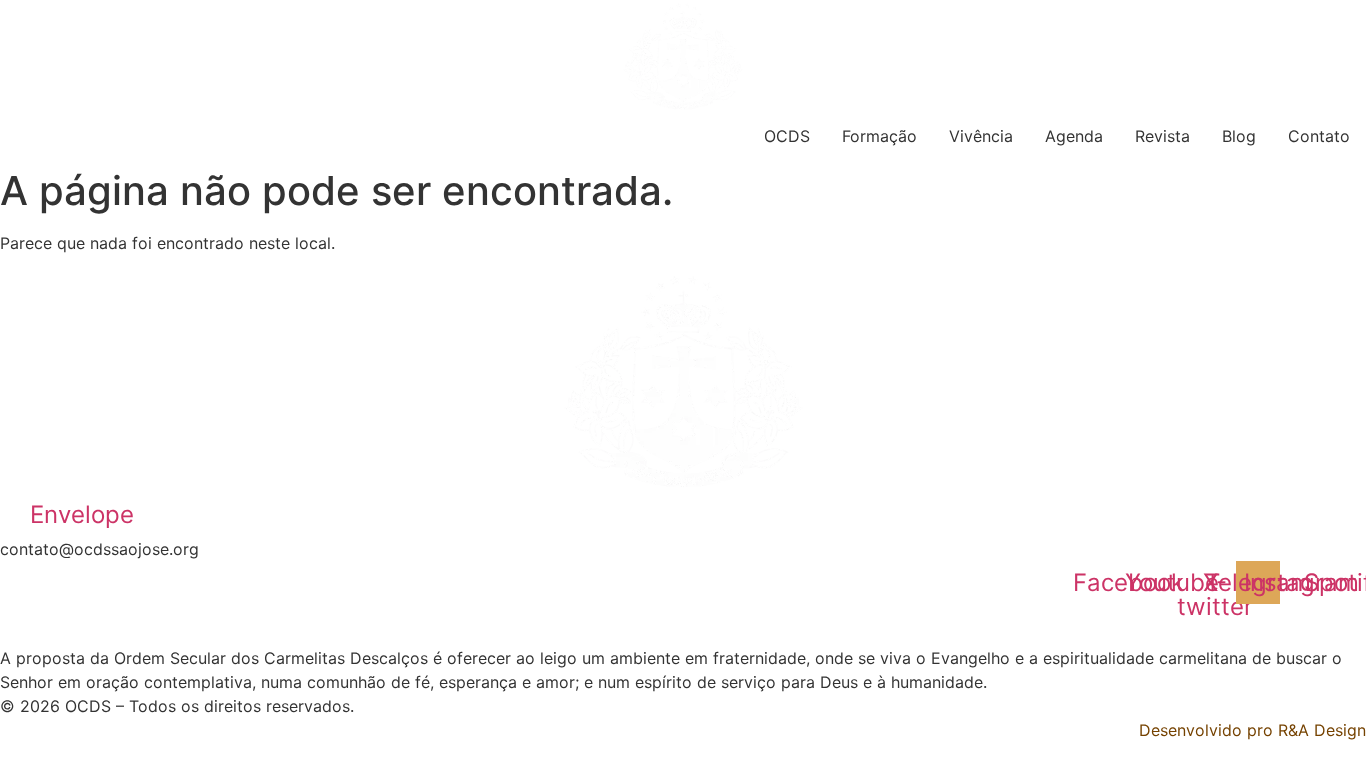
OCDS (787, 136)
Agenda (1074, 136)
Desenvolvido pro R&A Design (1252, 730)
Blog (1239, 136)
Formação (879, 136)
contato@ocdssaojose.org (99, 549)
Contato (1319, 136)
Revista (1162, 136)
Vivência (981, 136)
